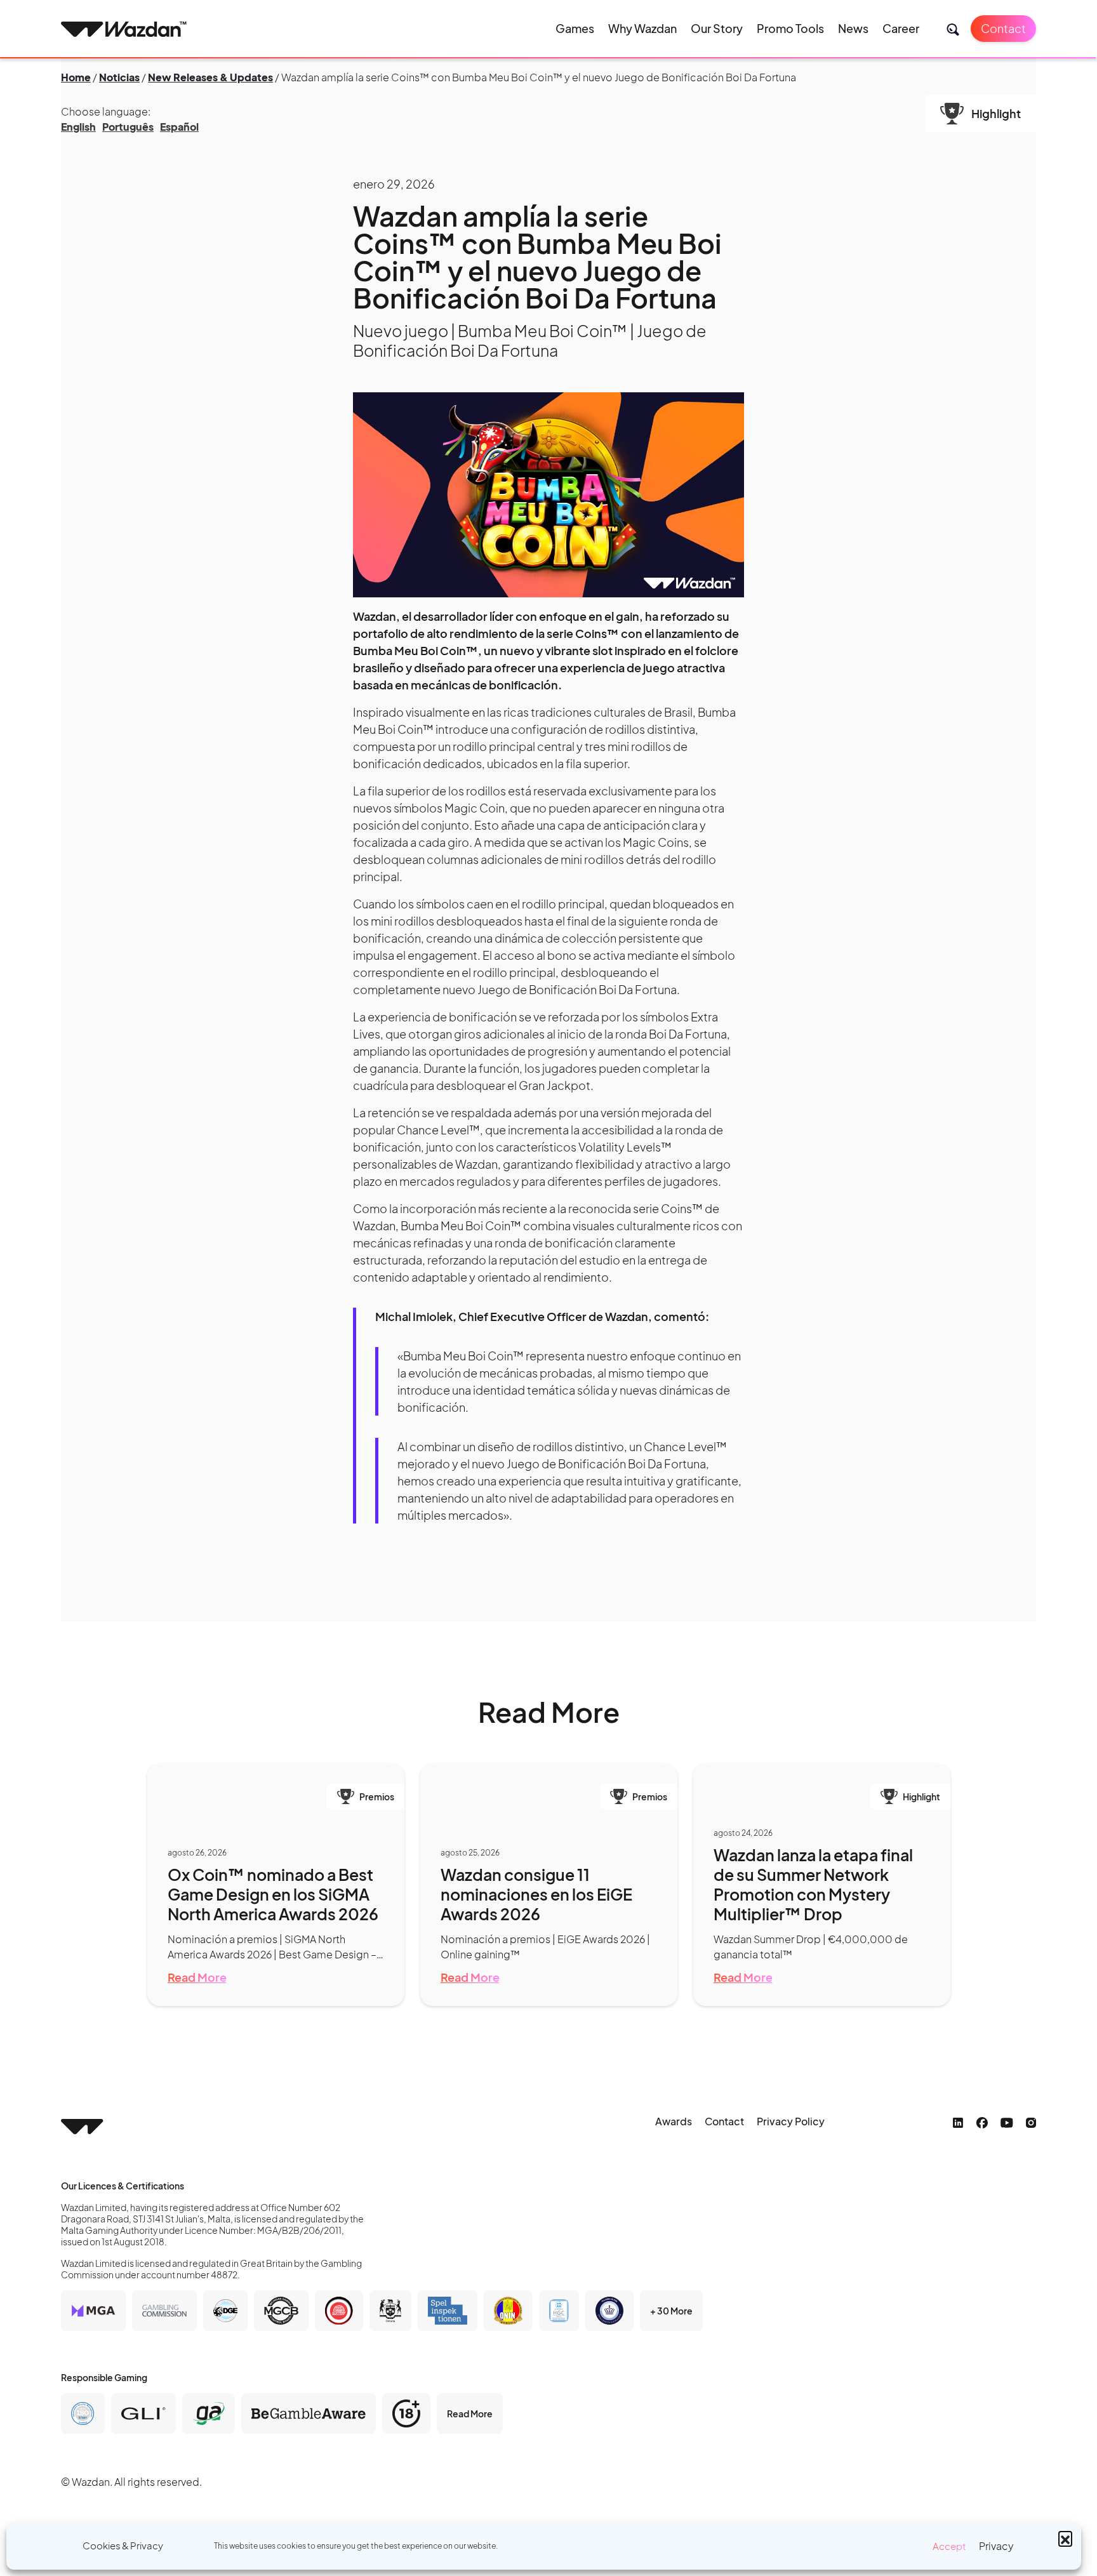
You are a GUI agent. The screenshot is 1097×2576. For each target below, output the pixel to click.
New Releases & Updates (210, 77)
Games (575, 28)
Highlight (996, 113)
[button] (1065, 2538)
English (78, 127)
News (853, 28)
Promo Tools (790, 28)
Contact (1003, 28)
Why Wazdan (642, 28)
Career (901, 28)
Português (128, 127)
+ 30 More (671, 2311)
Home (76, 77)
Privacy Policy (791, 2121)
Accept (949, 2546)
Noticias (119, 77)
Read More (197, 1977)
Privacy (996, 2546)
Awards (674, 2121)
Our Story (717, 28)
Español (179, 127)
